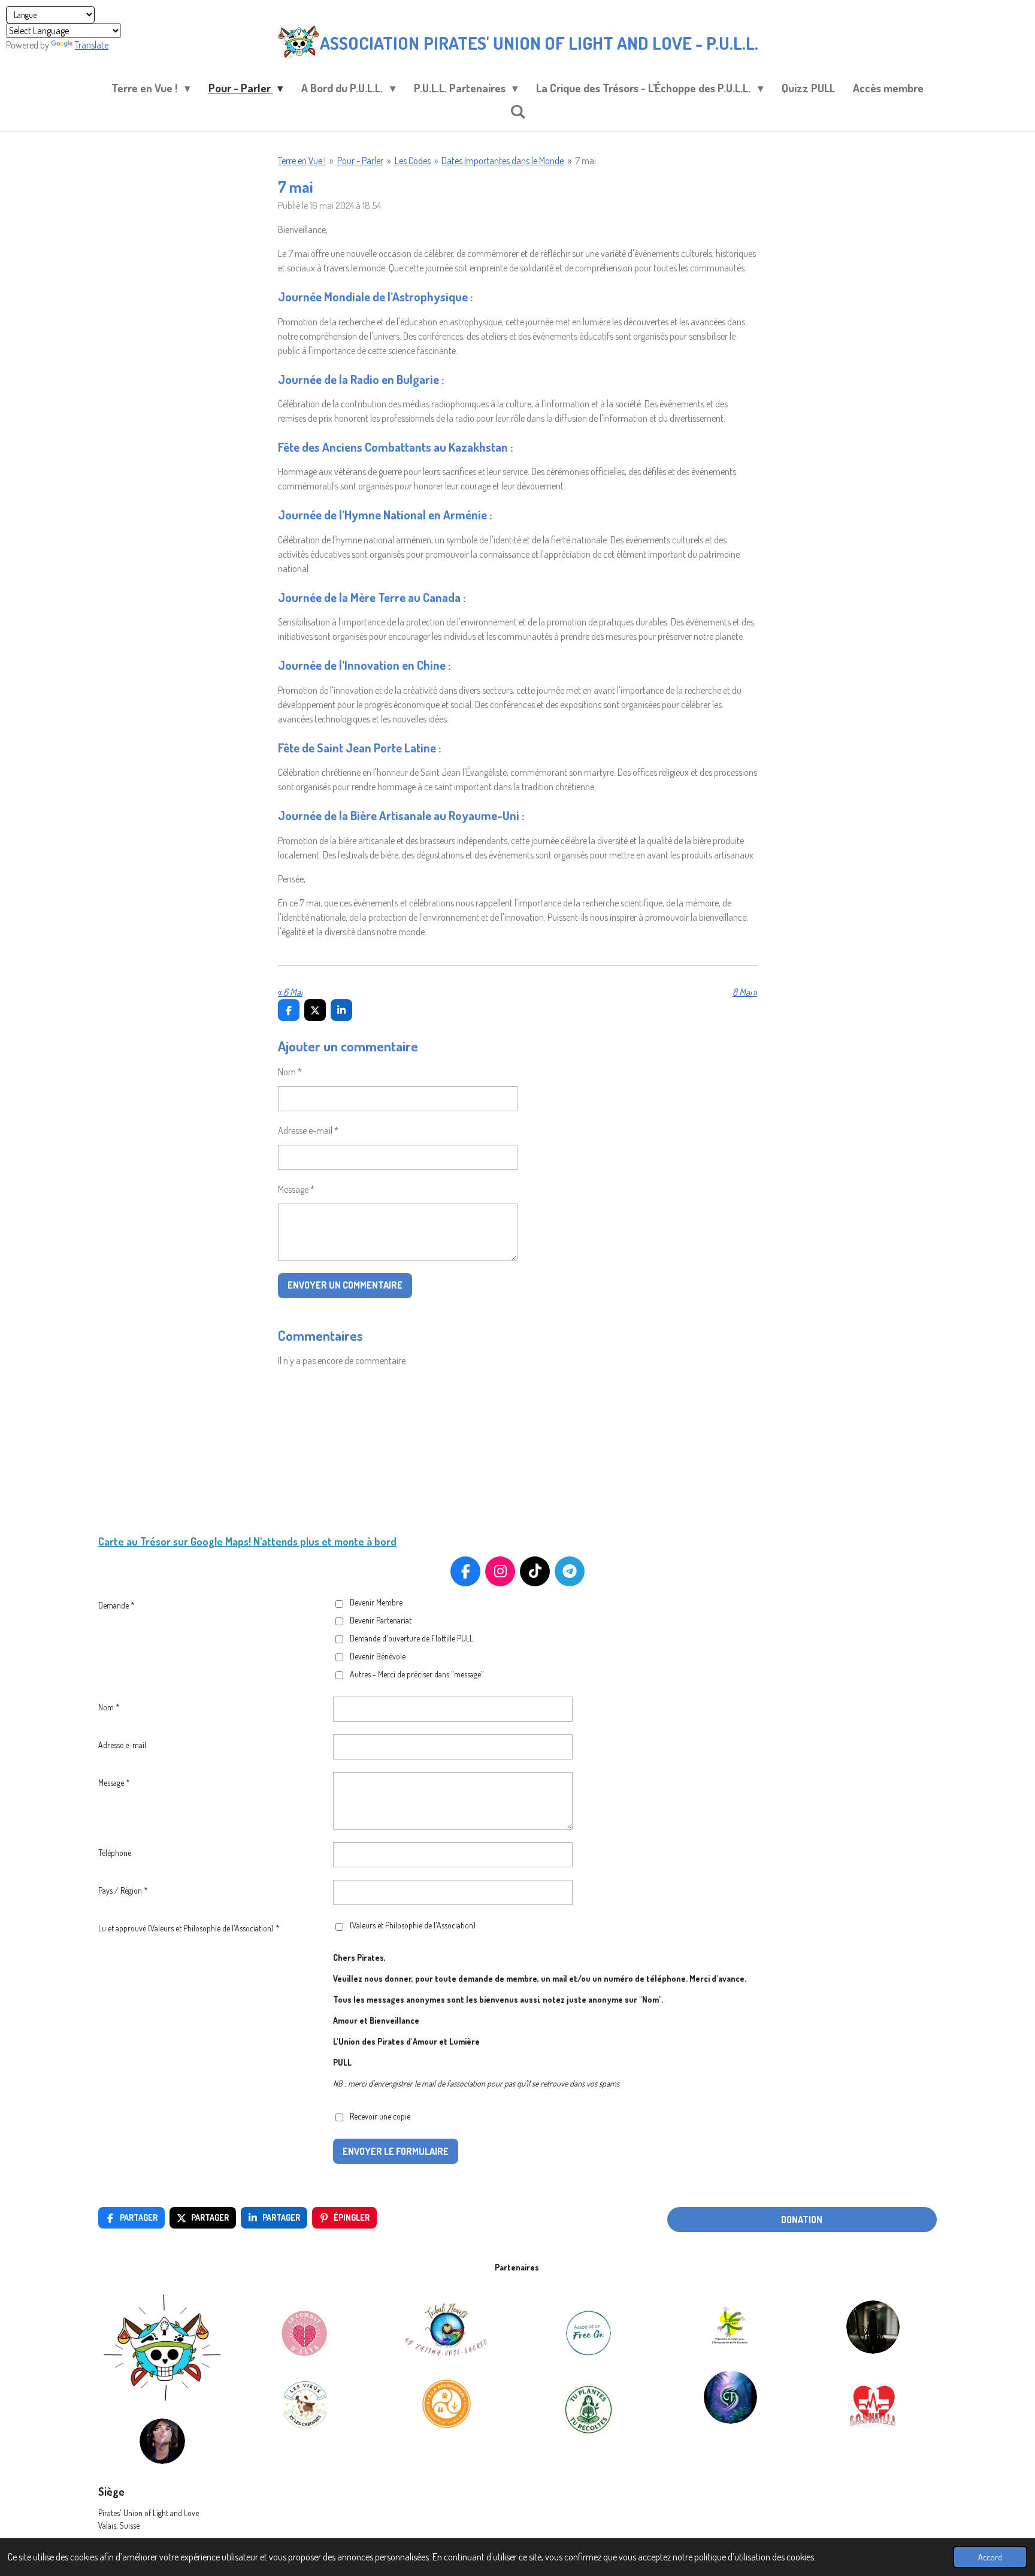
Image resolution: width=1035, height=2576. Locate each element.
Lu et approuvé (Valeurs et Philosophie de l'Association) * (189, 1928)
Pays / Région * (123, 1890)
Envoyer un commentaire (345, 1285)
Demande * (116, 1605)
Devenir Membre (376, 1602)
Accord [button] (990, 2557)
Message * (296, 1189)
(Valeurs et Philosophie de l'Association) (413, 1925)
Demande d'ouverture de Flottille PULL (411, 1638)
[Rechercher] (518, 111)
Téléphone (115, 1853)
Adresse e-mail (122, 1745)
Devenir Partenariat (381, 1620)
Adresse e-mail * (308, 1130)
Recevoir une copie (380, 2116)
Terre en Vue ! (302, 161)
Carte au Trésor (134, 1541)
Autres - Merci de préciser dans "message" (417, 1674)
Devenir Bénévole (378, 1656)
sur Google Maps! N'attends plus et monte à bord (284, 1541)
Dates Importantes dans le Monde (503, 161)
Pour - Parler (360, 161)
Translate (92, 45)
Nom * (290, 1072)
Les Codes (413, 161)
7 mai (585, 161)
